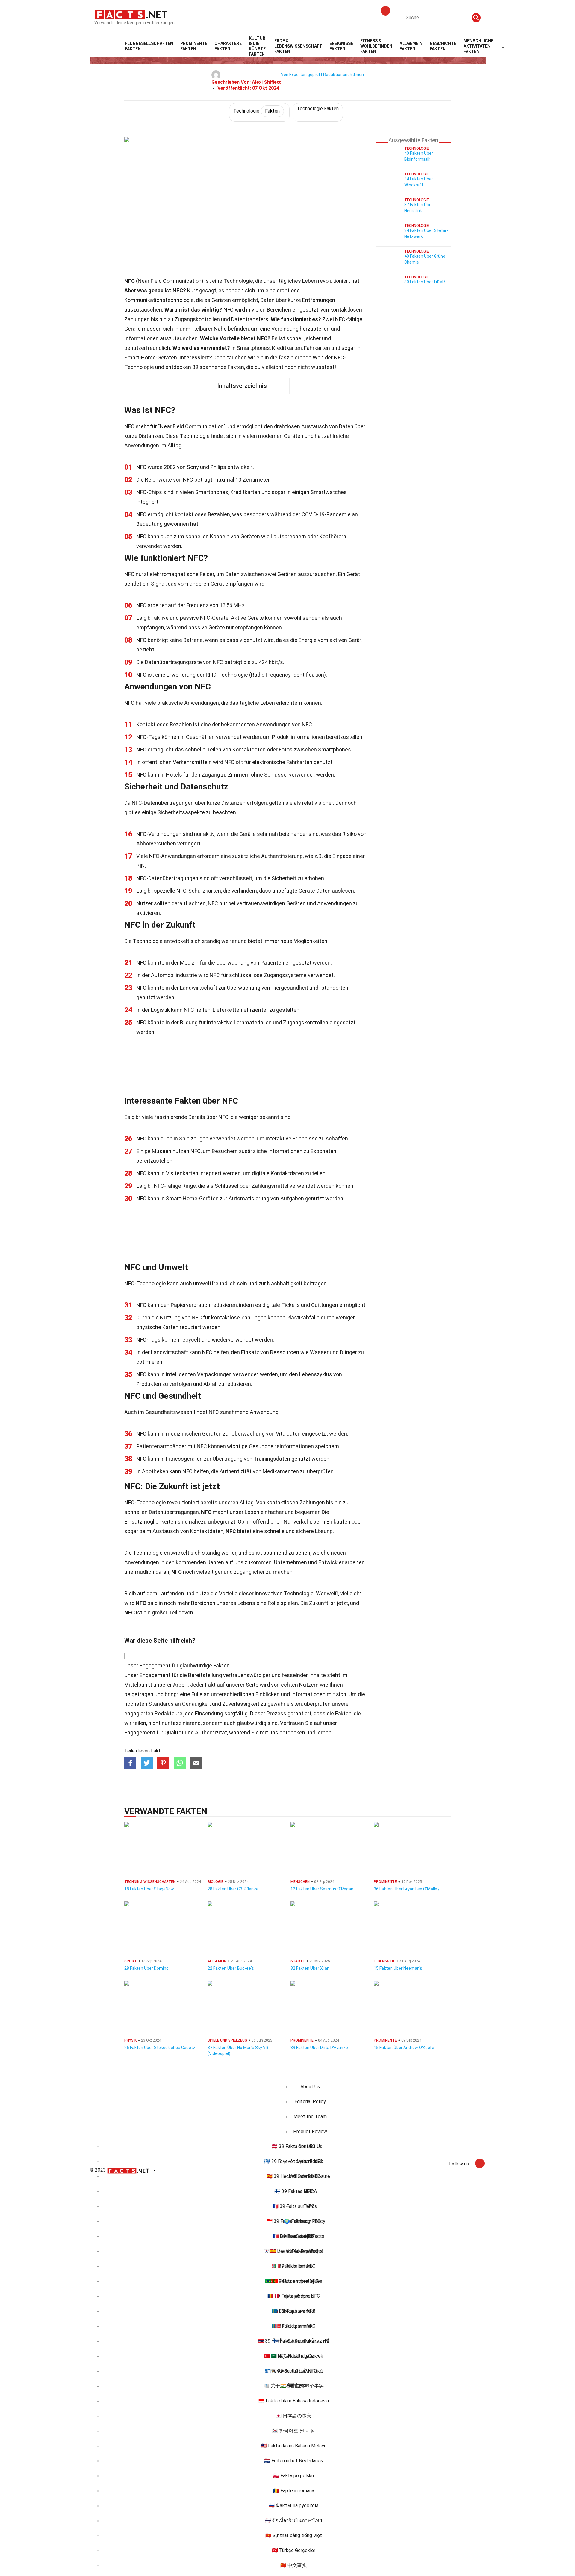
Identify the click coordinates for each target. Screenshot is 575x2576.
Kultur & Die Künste (257, 46)
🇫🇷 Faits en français (293, 2236)
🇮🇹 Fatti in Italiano (294, 2266)
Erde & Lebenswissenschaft (298, 46)
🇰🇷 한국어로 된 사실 (293, 2431)
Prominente (194, 46)
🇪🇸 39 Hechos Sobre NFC (293, 2176)
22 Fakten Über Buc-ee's (231, 1968)
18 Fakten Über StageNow (149, 1889)
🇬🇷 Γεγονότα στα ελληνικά (294, 2371)
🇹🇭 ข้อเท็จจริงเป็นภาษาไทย (293, 2520)
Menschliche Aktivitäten (478, 46)
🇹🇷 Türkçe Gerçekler (294, 2550)
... (502, 46)
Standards (161, 1704)
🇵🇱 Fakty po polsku (293, 2476)
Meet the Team (310, 2116)
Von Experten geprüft (302, 75)
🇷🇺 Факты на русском (293, 2506)
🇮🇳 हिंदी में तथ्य (294, 2386)
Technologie (257, 111)
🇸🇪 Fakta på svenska (293, 2311)
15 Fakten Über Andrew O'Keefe (404, 2048)
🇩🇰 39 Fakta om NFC (293, 2146)
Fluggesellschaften (149, 46)
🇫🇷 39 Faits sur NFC (293, 2206)
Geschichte (443, 46)
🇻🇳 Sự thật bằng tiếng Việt (294, 2535)
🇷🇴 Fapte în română (294, 2491)
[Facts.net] (131, 14)
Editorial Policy (310, 2102)
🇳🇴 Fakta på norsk (294, 2326)
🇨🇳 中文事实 (293, 2565)
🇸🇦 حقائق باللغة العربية (293, 2356)
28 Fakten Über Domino (146, 1968)
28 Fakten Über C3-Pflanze (233, 1889)
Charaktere (228, 46)
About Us (310, 2087)
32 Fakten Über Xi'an (310, 1968)
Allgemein (411, 46)
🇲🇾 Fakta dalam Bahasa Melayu (294, 2446)
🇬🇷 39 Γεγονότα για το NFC (293, 2161)
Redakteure (168, 1713)
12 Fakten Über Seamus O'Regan (322, 1889)
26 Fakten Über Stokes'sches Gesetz (160, 2048)
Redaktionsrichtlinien (344, 75)
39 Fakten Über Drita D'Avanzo (319, 2048)
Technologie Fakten (318, 108)
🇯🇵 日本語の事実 (293, 2416)
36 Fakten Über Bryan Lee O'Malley (407, 1889)
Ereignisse (341, 46)
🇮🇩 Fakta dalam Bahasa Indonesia (294, 2401)
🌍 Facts (294, 2221)
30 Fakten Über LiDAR (425, 282)
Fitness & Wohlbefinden (376, 46)
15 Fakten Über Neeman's (398, 1968)
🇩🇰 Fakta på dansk (293, 2296)
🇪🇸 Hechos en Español (293, 2251)
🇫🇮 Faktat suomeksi (294, 2341)
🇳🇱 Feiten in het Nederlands (293, 2461)
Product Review (310, 2131)
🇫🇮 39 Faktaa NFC (293, 2191)
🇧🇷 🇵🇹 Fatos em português (294, 2281)
